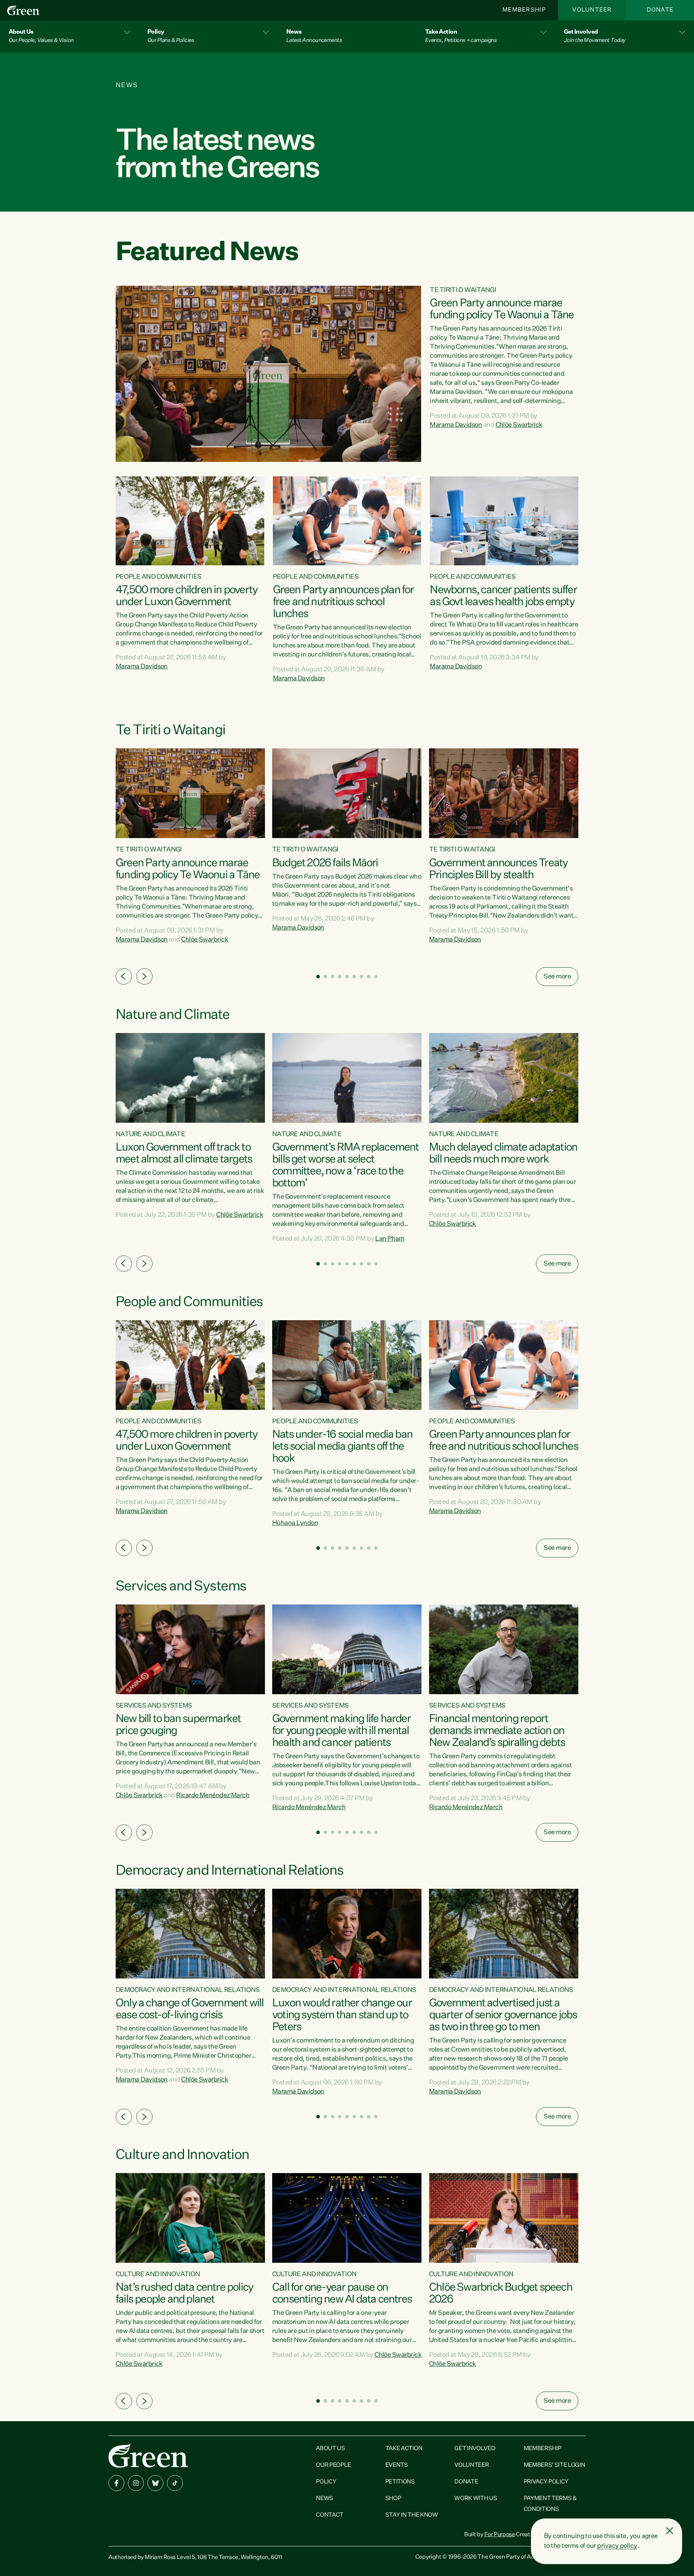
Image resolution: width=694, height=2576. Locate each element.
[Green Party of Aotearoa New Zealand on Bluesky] (155, 2483)
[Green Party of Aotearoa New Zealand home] (148, 2455)
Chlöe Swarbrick (519, 425)
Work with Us (476, 2499)
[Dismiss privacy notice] (670, 2531)
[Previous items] (124, 976)
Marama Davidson (456, 425)
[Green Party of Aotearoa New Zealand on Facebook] (116, 2483)
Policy (326, 2482)
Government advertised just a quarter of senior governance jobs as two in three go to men (503, 2015)
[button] (69, 36)
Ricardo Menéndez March (213, 1795)
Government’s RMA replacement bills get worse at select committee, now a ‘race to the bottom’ (346, 1166)
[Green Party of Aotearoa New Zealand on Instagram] (136, 2483)
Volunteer (592, 10)
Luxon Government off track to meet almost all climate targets (184, 1154)
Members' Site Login (554, 2465)
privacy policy (617, 2546)
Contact (330, 2515)
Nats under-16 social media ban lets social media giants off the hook (342, 1447)
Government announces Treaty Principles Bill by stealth (498, 869)
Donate (660, 10)
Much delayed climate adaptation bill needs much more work (503, 1154)
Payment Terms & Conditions (550, 2504)
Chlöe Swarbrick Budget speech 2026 (501, 2294)
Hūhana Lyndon (295, 1523)
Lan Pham (390, 1239)
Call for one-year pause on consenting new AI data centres (342, 2294)
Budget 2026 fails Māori (325, 863)
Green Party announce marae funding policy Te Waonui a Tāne (502, 309)
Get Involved (475, 2449)
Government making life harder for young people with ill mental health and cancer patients (341, 1731)
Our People (333, 2465)
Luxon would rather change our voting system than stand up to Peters (342, 2015)
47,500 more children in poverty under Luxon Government (187, 596)
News (325, 2499)
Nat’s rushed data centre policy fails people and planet (184, 2294)
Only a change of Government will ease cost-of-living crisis (190, 2009)
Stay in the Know (412, 2515)
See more (557, 977)
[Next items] (144, 976)
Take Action (404, 2449)
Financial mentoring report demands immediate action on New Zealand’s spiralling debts (497, 1731)
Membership (524, 10)
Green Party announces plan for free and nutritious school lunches (343, 602)
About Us (330, 2449)
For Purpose (500, 2535)
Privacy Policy (546, 2482)
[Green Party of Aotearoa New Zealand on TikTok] (175, 2483)
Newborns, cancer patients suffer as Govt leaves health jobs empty (503, 596)
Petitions (400, 2482)
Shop (393, 2499)
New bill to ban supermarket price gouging (178, 1725)
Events (397, 2465)
